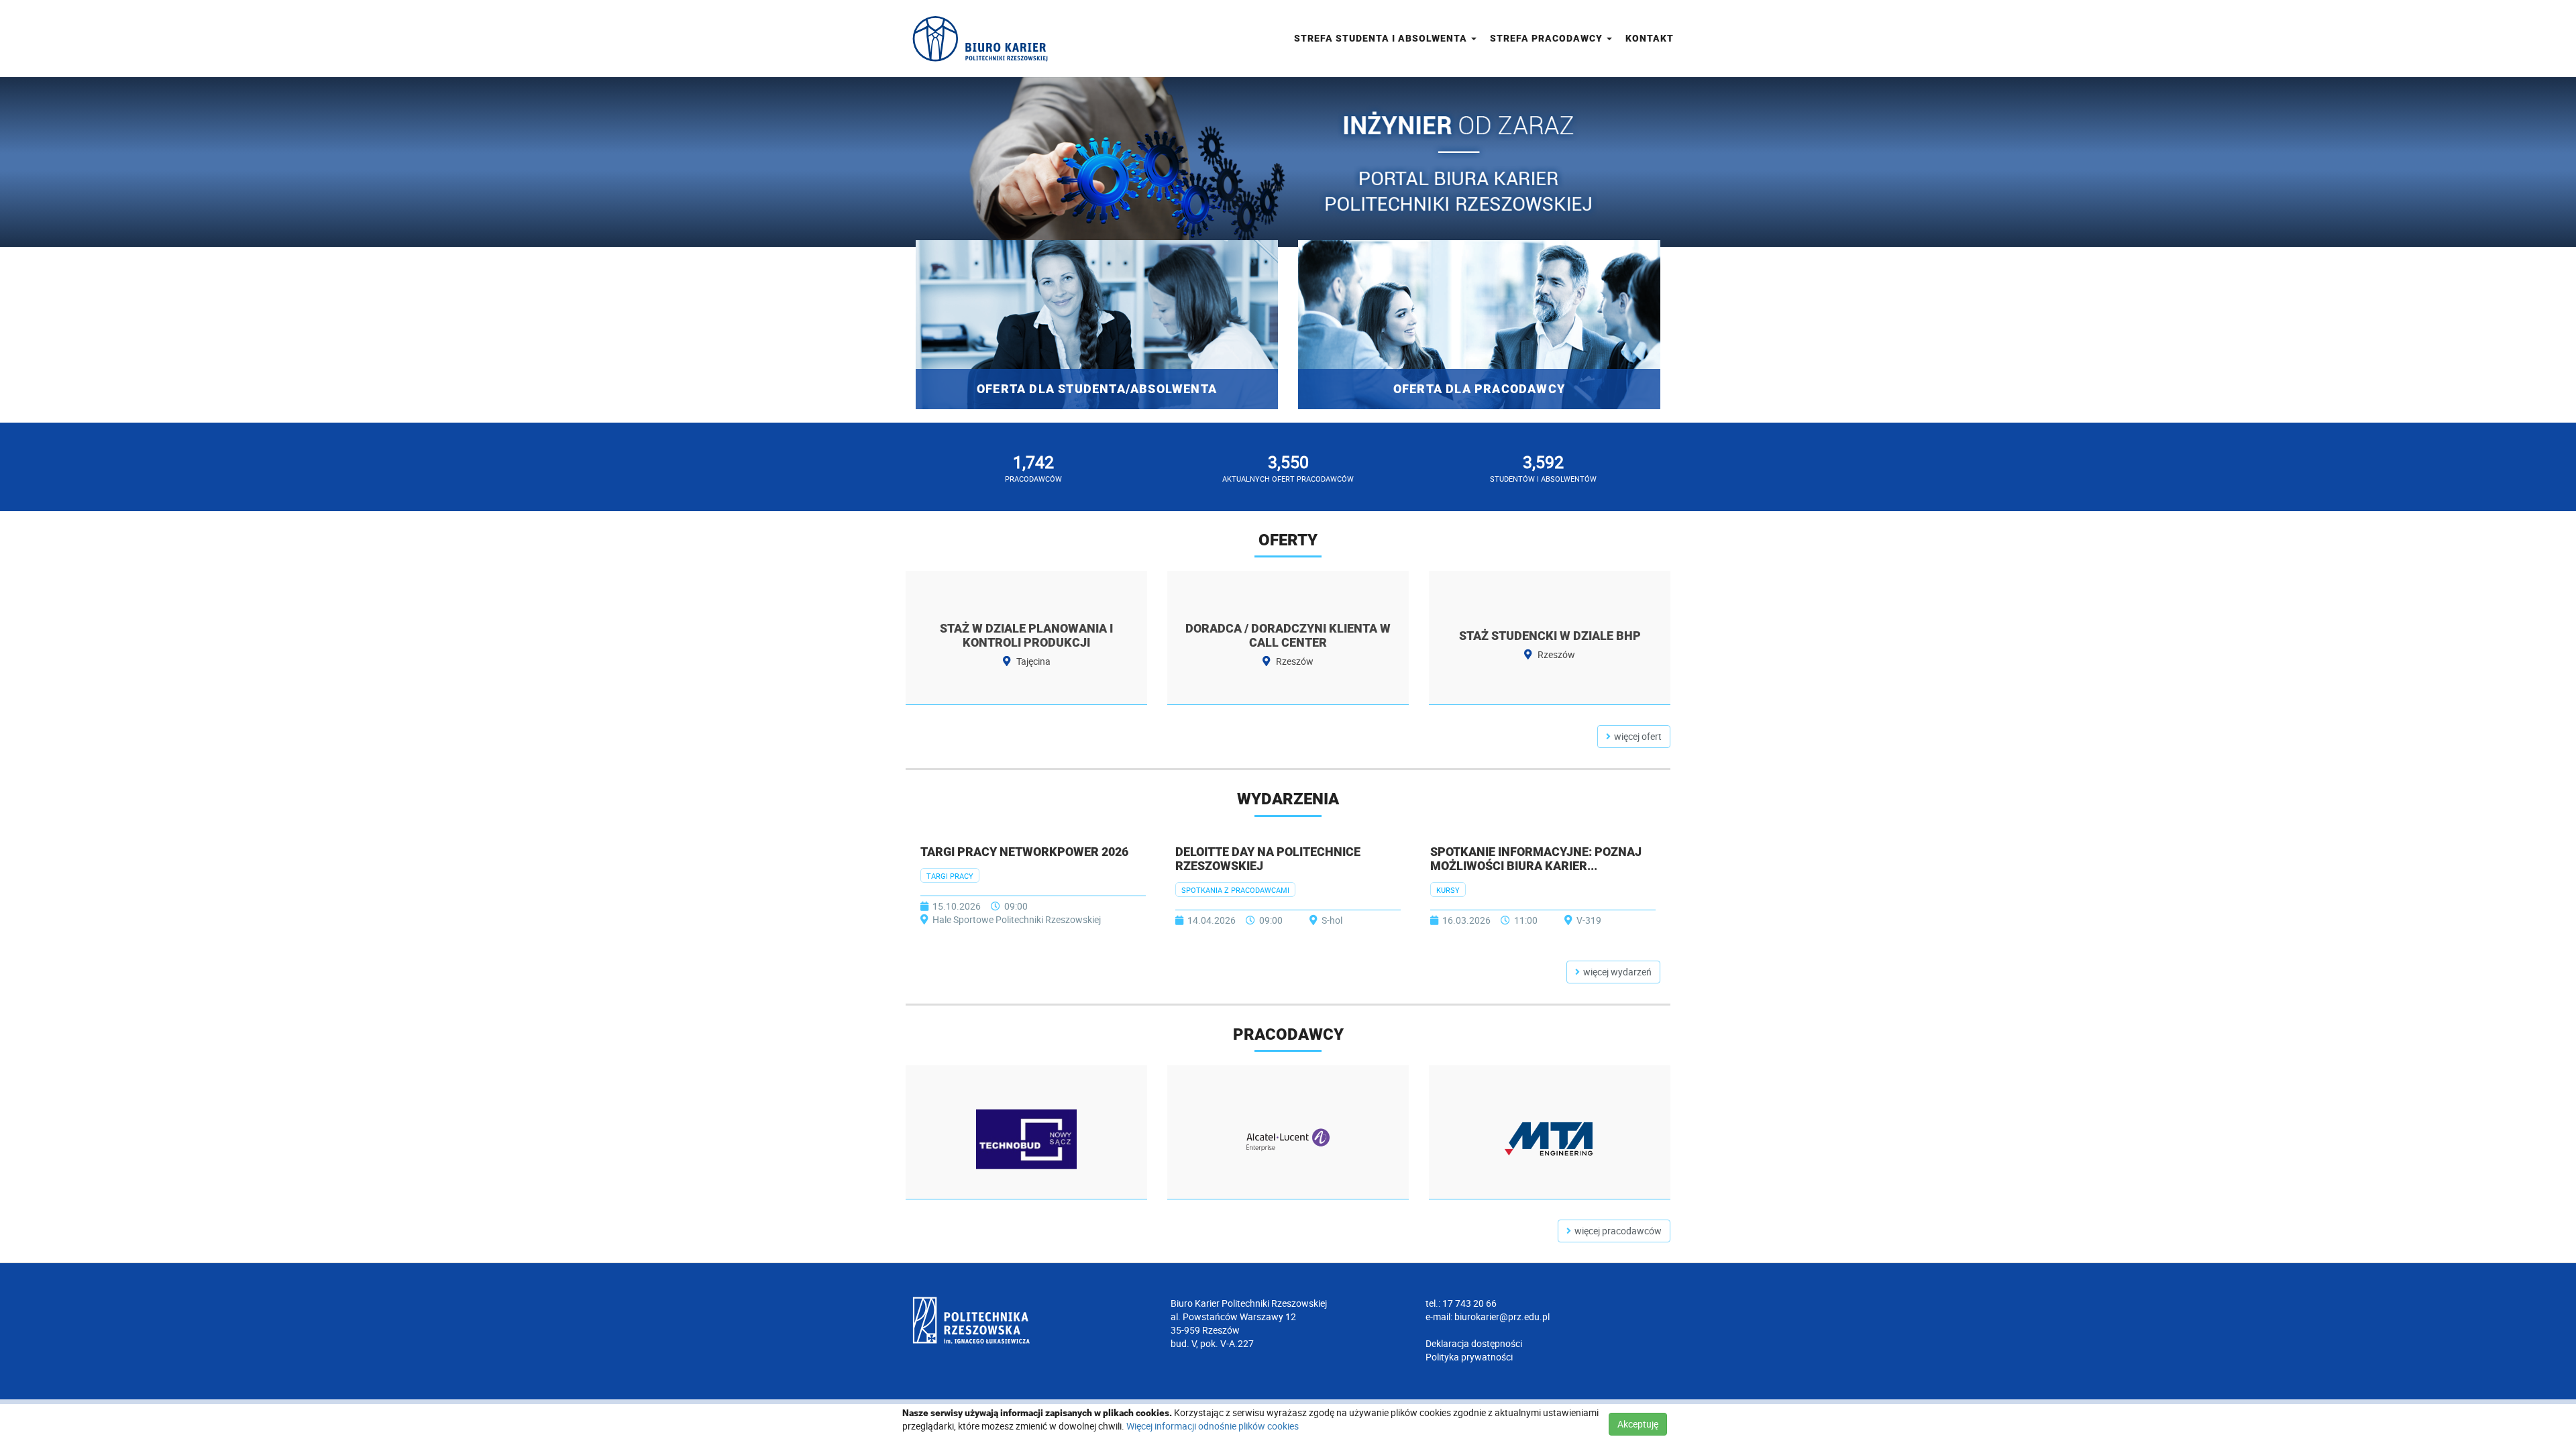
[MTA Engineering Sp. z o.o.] (1550, 1139)
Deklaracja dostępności (1474, 1343)
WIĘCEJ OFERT (1638, 736)
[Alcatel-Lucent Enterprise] (1288, 1139)
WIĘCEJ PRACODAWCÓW (1618, 1231)
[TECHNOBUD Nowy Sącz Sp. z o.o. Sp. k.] (1026, 1139)
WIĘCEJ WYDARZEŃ (1617, 972)
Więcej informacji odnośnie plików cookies (1213, 1426)
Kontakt (1650, 38)
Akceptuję (1638, 1424)
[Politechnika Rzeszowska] (1033, 1320)
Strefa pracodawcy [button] (1548, 38)
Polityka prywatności (1469, 1357)
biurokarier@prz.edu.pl (1502, 1317)
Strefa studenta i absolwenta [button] (1382, 38)
